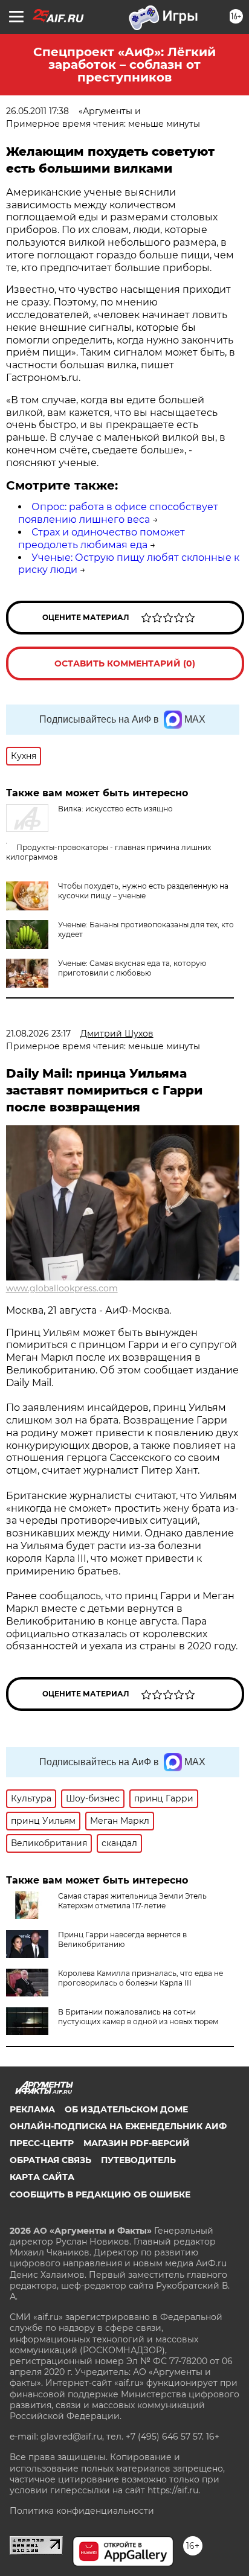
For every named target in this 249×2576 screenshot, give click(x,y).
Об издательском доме (126, 2109)
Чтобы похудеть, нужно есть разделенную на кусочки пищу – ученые (143, 891)
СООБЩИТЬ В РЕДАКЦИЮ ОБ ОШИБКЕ (100, 2194)
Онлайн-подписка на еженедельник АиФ (118, 2126)
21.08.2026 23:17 (38, 1034)
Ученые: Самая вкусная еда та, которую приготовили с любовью (132, 968)
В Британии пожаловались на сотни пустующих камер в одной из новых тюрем (138, 2017)
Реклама (32, 2109)
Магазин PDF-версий (137, 2143)
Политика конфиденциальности (82, 2511)
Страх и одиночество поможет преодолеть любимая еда (102, 539)
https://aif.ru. (174, 2490)
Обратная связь (50, 2160)
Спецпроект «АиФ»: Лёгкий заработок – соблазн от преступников (124, 65)
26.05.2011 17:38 (37, 111)
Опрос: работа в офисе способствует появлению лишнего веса (118, 513)
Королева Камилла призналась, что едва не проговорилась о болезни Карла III (141, 1978)
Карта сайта (42, 2177)
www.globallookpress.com (62, 1288)
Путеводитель (138, 2160)
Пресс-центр (42, 2143)
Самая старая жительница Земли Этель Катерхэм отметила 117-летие (132, 1901)
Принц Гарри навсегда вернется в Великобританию (122, 1939)
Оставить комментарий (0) (125, 663)
